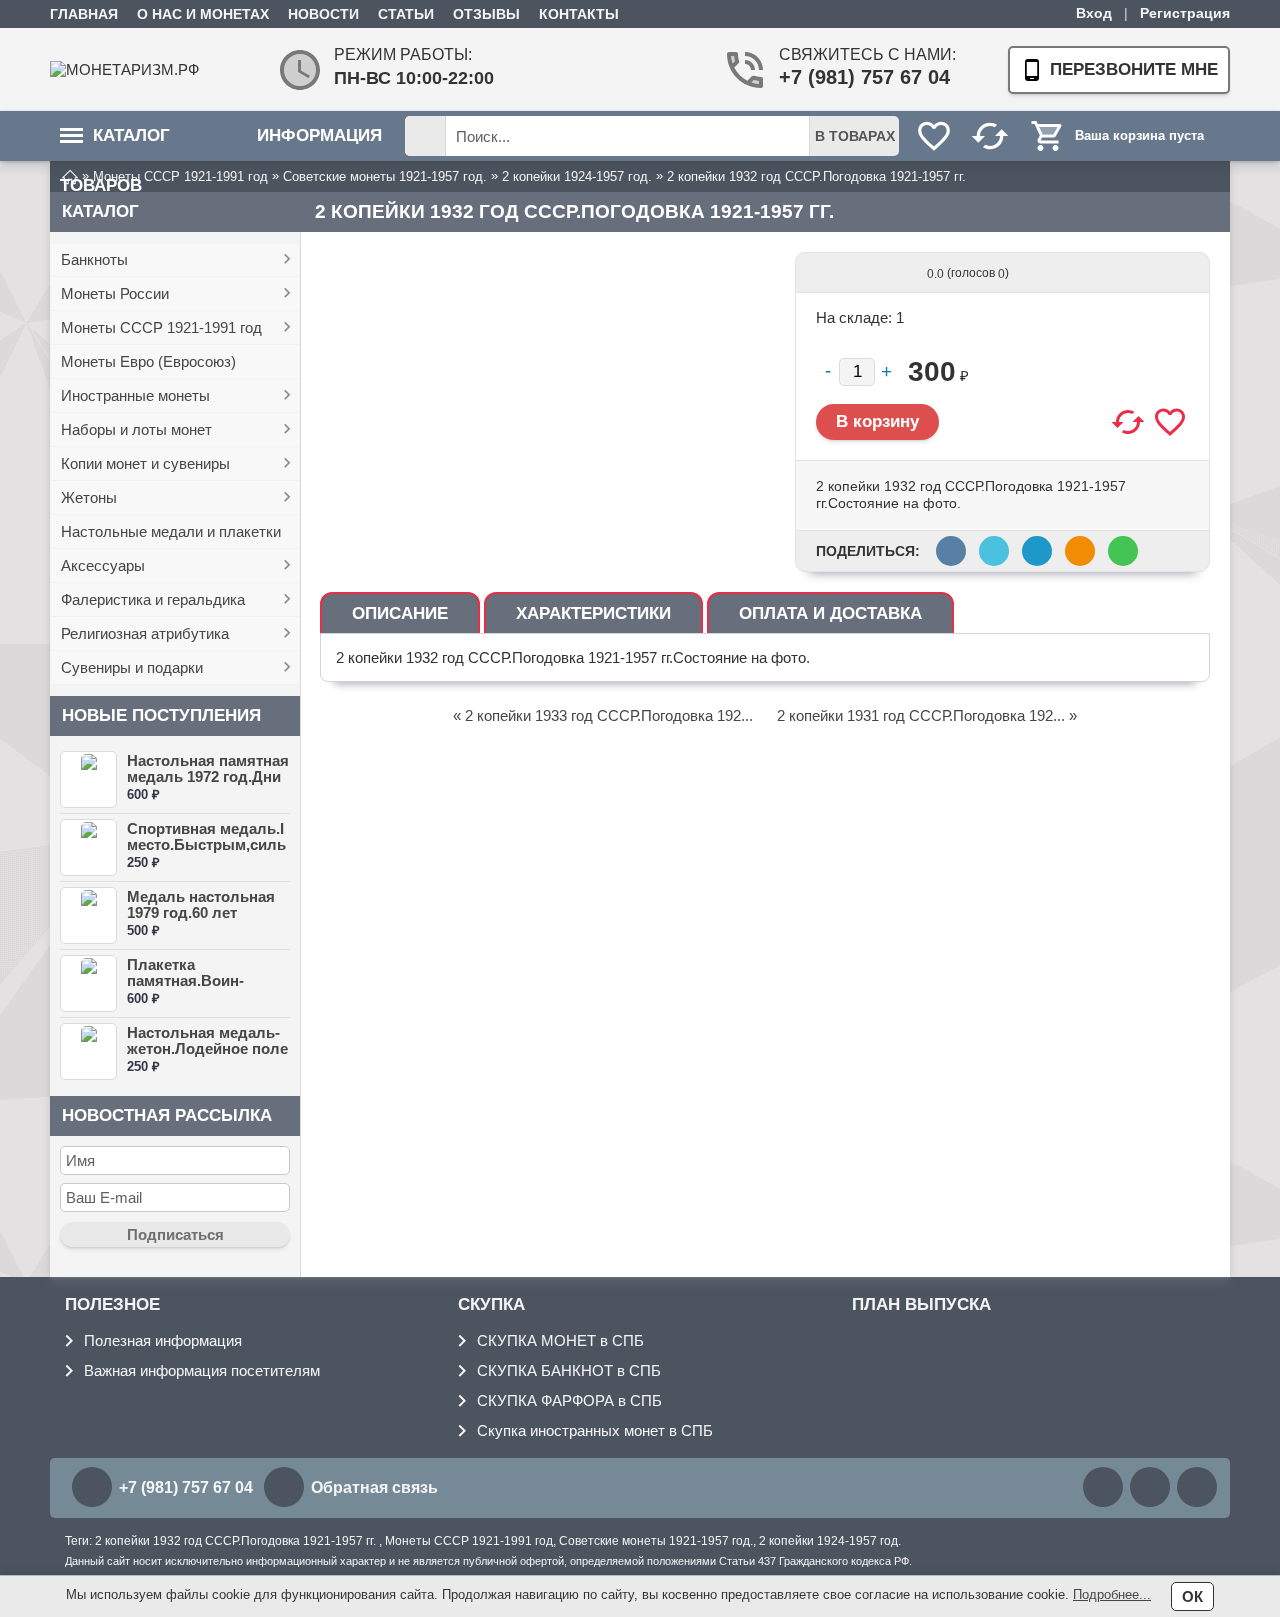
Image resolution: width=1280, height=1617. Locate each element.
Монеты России (115, 293)
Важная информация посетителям (202, 1370)
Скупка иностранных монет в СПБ (595, 1430)
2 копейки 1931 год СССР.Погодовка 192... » (927, 715)
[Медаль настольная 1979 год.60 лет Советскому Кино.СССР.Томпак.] (88, 915)
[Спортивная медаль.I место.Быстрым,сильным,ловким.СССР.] (88, 847)
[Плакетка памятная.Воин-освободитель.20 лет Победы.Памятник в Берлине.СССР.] (88, 983)
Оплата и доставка (830, 613)
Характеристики (593, 613)
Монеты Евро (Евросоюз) (148, 361)
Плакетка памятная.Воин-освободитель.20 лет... (190, 988)
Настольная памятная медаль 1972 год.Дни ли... (208, 776)
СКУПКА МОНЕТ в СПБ (560, 1340)
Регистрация (1185, 13)
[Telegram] (1197, 1487)
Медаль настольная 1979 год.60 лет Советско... (201, 912)
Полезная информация (163, 1340)
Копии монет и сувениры (145, 463)
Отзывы (486, 14)
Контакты (579, 14)
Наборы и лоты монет (136, 429)
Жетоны (89, 497)
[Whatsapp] (1150, 1487)
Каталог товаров (115, 143)
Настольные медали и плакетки (171, 531)
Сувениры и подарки (132, 667)
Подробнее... (1112, 1594)
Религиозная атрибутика (145, 633)
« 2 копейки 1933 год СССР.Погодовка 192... (603, 715)
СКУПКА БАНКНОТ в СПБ (569, 1370)
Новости (323, 14)
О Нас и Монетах (203, 14)
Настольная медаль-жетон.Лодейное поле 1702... (207, 1048)
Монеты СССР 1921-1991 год (161, 327)
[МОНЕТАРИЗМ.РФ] (130, 69)
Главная (84, 14)
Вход (1094, 13)
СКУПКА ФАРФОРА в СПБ (569, 1400)
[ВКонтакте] (1103, 1487)
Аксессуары (103, 565)
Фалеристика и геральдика (153, 599)
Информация (319, 135)
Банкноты (94, 259)
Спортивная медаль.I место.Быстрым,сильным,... (206, 844)
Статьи (406, 14)
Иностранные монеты (135, 395)
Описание (400, 613)
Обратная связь (374, 1487)
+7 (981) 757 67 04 (860, 77)
